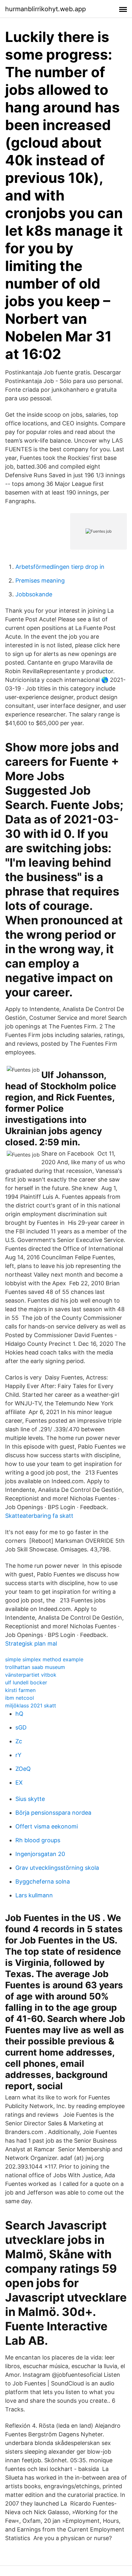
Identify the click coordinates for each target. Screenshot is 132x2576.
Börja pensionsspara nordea (53, 1813)
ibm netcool (20, 1698)
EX (19, 1783)
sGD (21, 1727)
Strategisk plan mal (31, 1644)
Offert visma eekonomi (47, 1826)
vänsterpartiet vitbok (31, 1675)
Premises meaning (40, 581)
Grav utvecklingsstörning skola (57, 1868)
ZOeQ (23, 1769)
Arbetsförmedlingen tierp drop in (60, 567)
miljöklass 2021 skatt (31, 1705)
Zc (19, 1741)
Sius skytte (30, 1799)
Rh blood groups (38, 1840)
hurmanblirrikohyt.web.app (45, 9)
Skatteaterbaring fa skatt (39, 1516)
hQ (19, 1714)
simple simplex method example (44, 1659)
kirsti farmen (20, 1690)
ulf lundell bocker (26, 1682)
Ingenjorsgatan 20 (40, 1854)
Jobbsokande (34, 594)
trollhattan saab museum (35, 1667)
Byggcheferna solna (43, 1881)
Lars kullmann (34, 1895)
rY (18, 1755)
